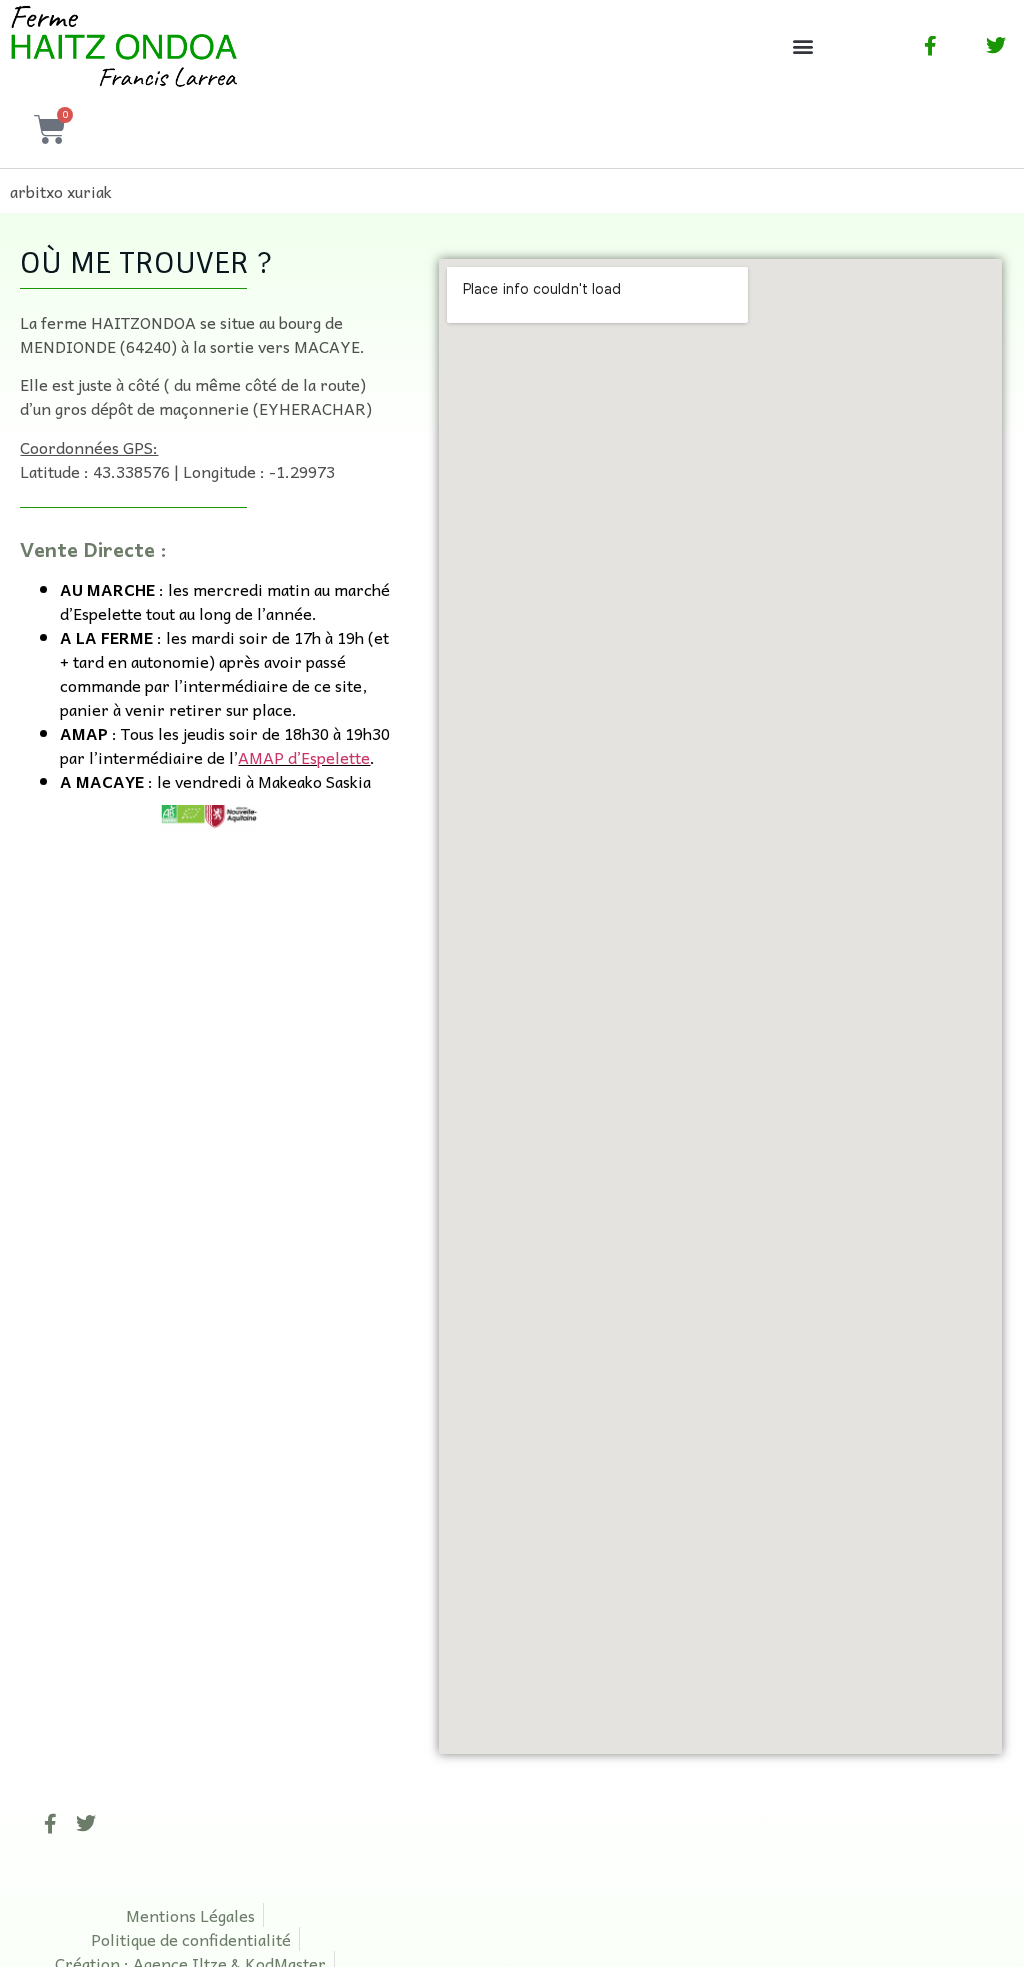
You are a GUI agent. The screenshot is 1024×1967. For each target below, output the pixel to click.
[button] (802, 45)
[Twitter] (86, 1824)
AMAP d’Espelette (304, 757)
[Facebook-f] (51, 1824)
